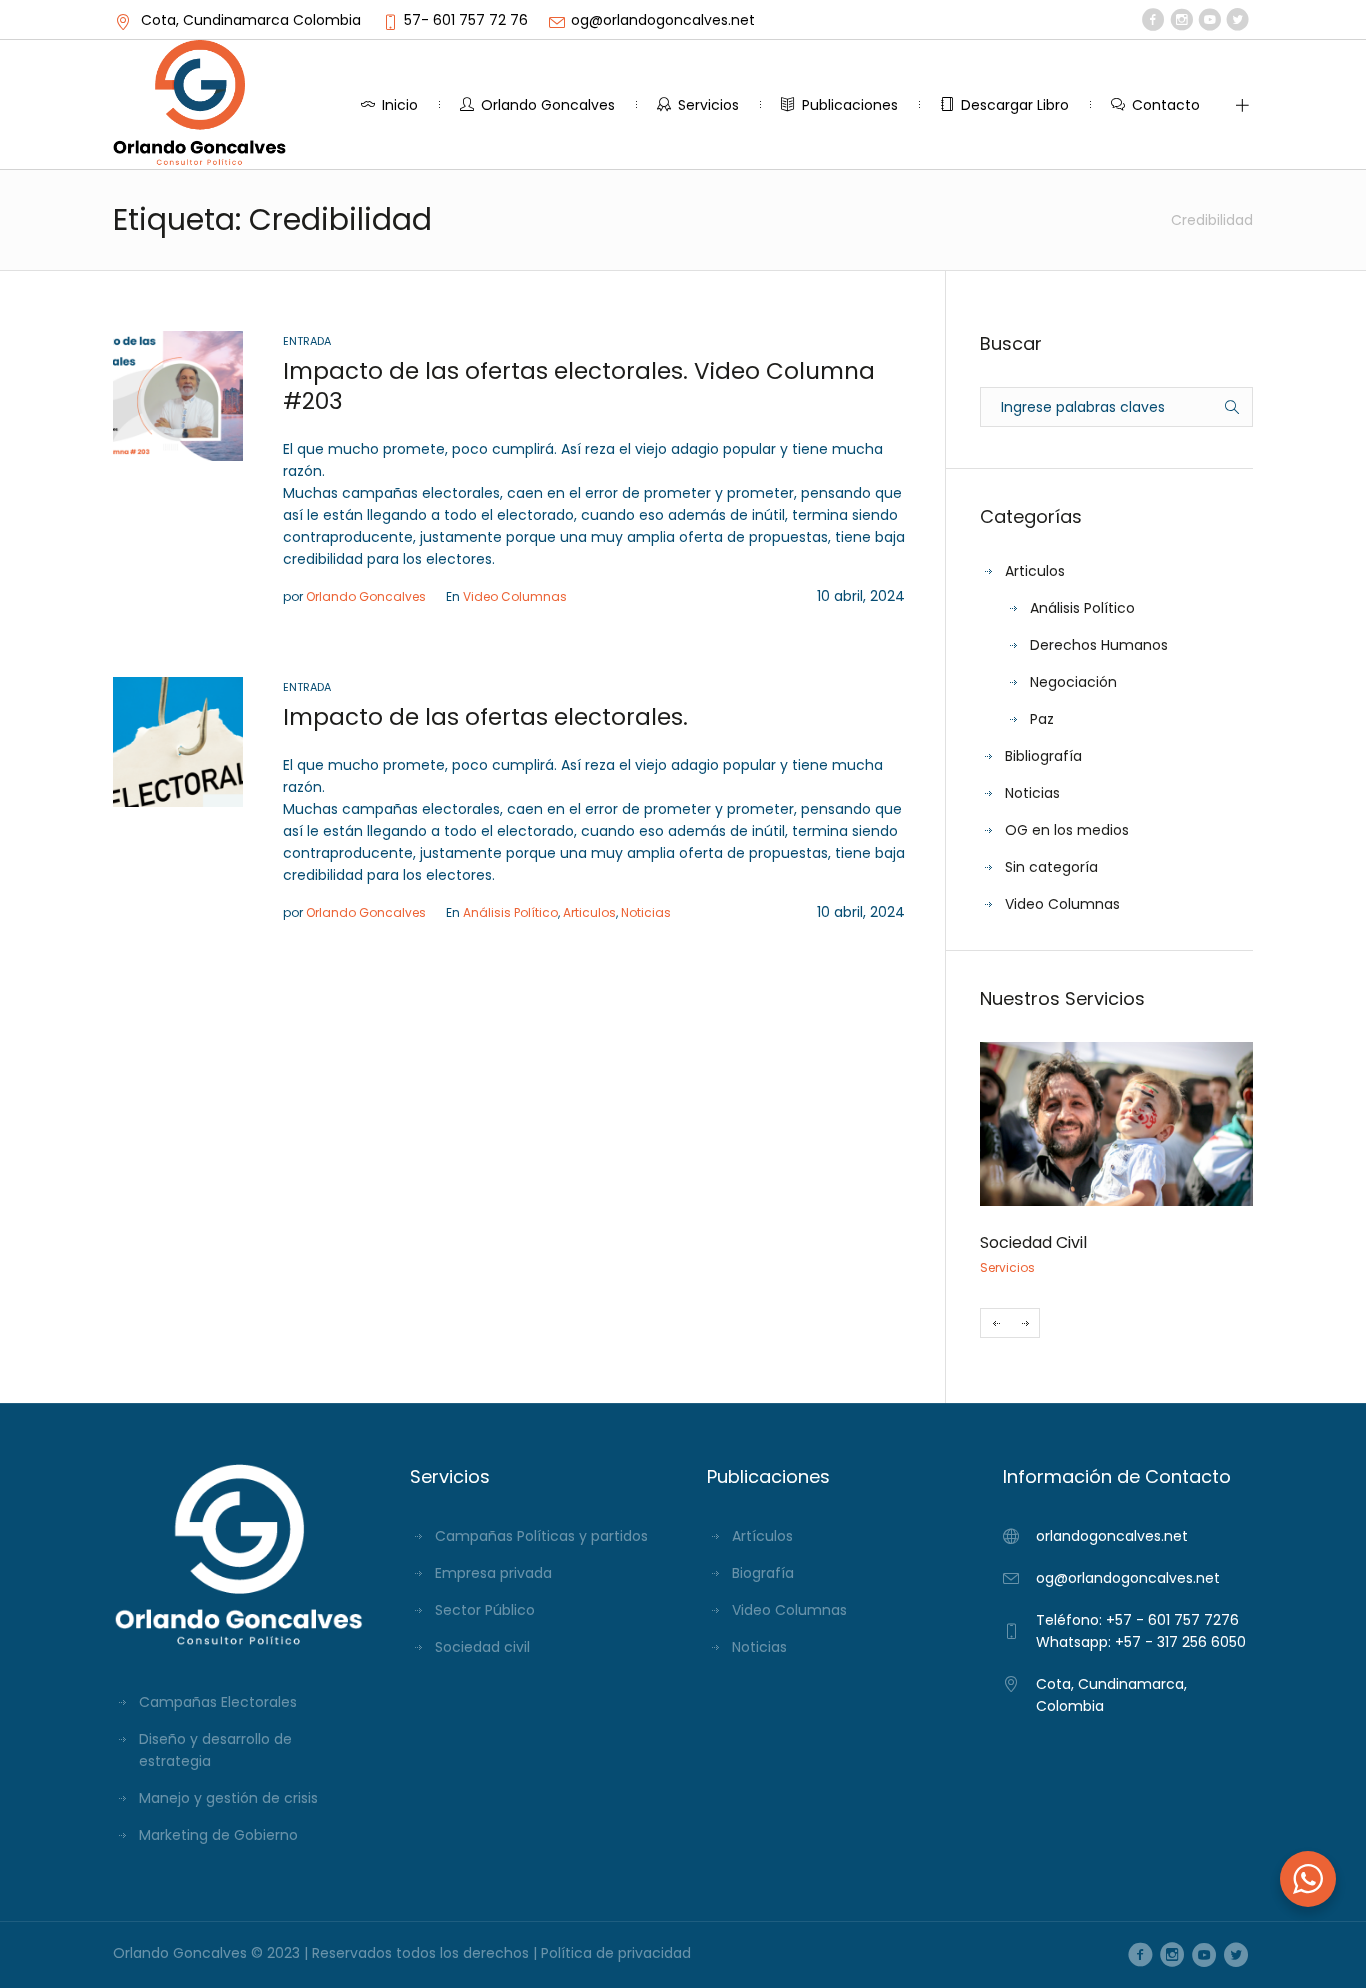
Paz (1042, 719)
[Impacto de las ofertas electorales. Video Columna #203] (178, 395)
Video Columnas (515, 596)
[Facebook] (1153, 20)
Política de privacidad (616, 1953)
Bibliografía (1043, 756)
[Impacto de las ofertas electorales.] (178, 741)
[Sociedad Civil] (1116, 1124)
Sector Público (485, 1610)
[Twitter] (1237, 20)
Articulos (589, 912)
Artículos (762, 1536)
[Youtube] (1209, 20)
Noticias (646, 912)
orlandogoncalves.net (1112, 1536)
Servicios (1007, 1267)
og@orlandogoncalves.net (663, 20)
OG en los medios (1067, 830)
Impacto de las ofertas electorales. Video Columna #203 (579, 386)
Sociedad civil (482, 1647)
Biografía (763, 1573)
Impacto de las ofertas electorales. (485, 717)
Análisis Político (510, 912)
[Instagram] (1181, 20)
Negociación (1073, 682)
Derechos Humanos (1099, 645)
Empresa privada (493, 1573)
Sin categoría (1051, 867)
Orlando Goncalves (366, 596)
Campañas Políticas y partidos (541, 1536)
